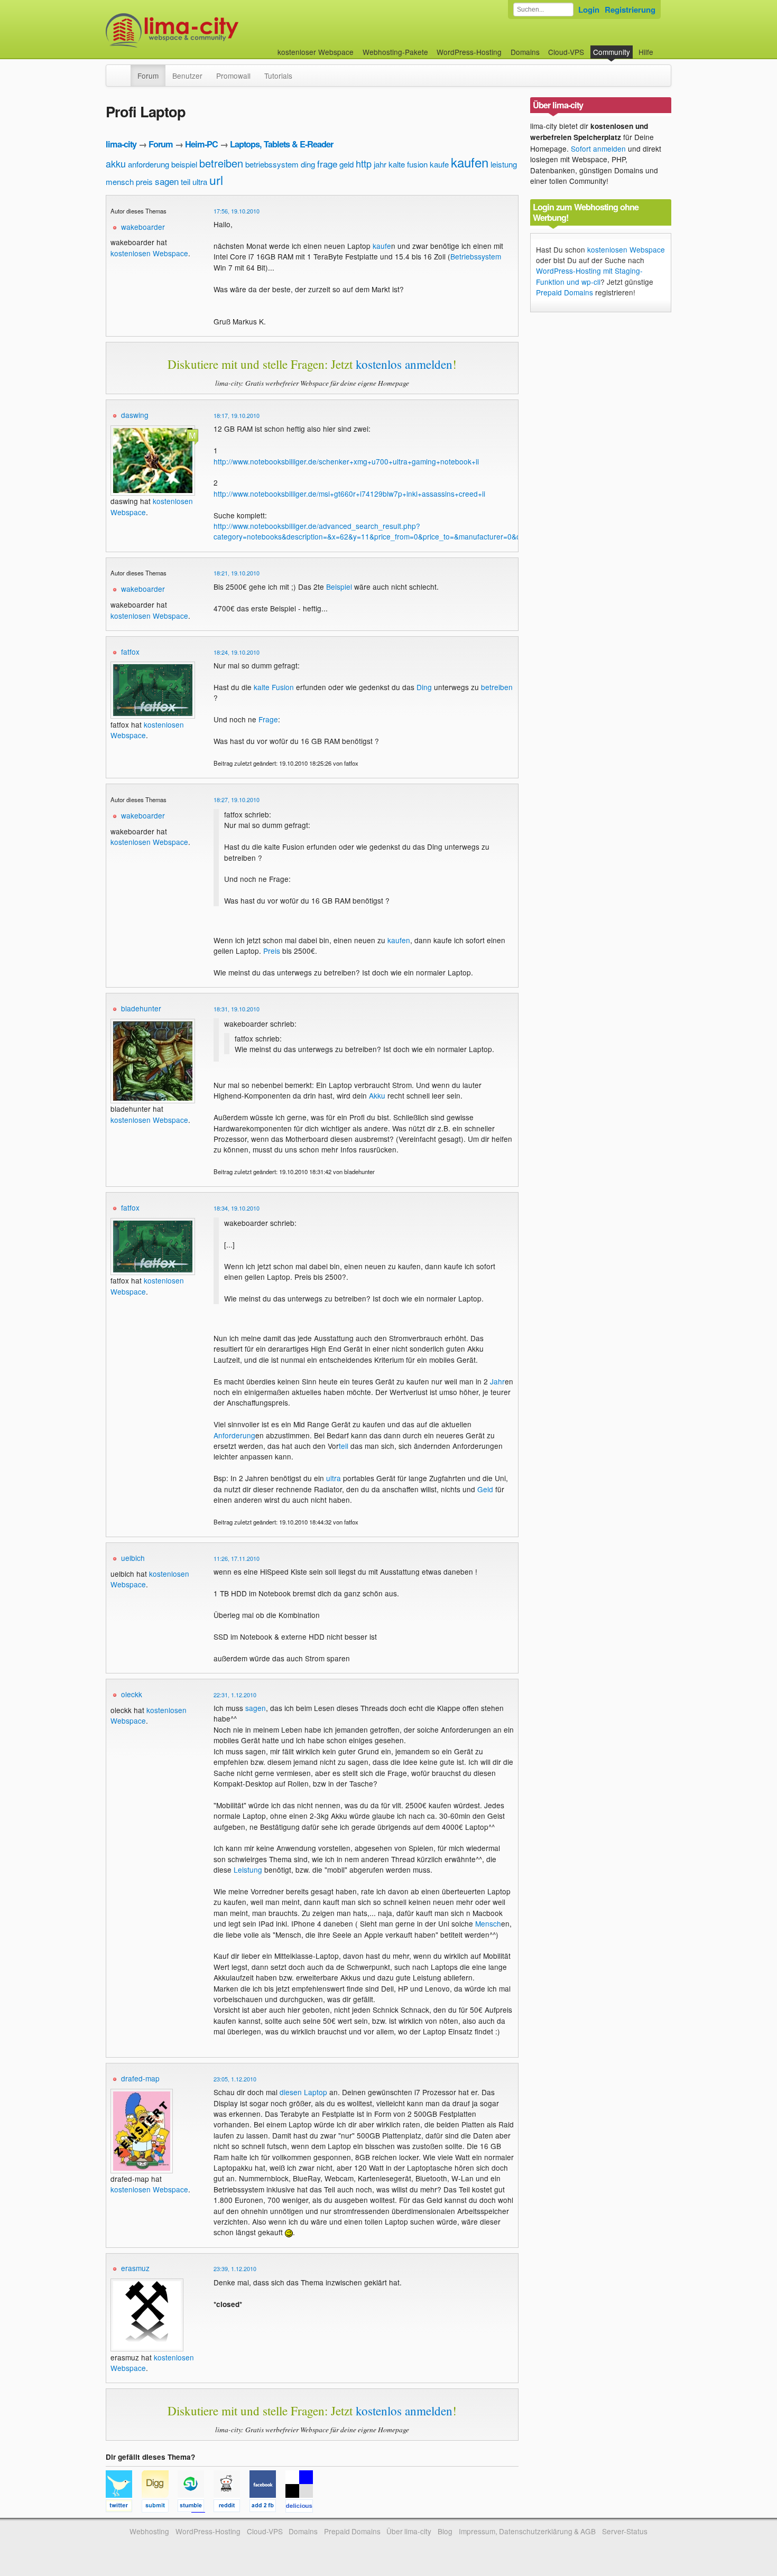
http (364, 163)
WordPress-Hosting (469, 52)
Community (612, 52)
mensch (120, 182)
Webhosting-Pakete (395, 52)
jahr (380, 164)
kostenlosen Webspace (149, 253)
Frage (268, 719)
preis (144, 182)
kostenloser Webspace (316, 52)
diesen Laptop (303, 2092)
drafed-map (140, 2078)
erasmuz (135, 2268)
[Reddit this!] (232, 2507)
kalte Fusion (274, 687)
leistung (504, 164)
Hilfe (646, 52)
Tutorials (278, 76)
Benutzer (187, 76)
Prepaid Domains (565, 292)
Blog (445, 2531)
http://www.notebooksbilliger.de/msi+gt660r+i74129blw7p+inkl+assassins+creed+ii (349, 494)
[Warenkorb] (662, 47)
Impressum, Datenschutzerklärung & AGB (527, 2531)
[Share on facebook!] (267, 2507)
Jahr (497, 1381)
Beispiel (339, 587)
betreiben (221, 163)
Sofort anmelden (598, 148)
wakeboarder (143, 227)
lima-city (121, 144)
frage (327, 164)
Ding (424, 687)
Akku (377, 1095)
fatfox (130, 652)
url (216, 180)
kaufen (470, 162)
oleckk (132, 1694)
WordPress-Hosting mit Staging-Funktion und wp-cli (589, 276)
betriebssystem (272, 164)
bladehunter (141, 1008)
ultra (200, 182)
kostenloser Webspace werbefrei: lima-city (211, 30)
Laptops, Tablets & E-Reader (281, 144)
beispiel (184, 164)
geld (346, 164)
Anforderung (234, 1435)
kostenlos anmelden (404, 364)
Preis (272, 951)
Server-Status (625, 2531)
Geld (485, 1489)
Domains (525, 52)
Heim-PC (201, 144)
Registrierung (630, 10)
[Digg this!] (160, 2507)
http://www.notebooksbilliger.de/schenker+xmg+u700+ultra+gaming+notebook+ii (346, 461)
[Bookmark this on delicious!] (302, 2507)
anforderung (149, 164)
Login (589, 10)
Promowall (233, 76)
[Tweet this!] (124, 2507)
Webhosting (149, 2531)
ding (308, 164)
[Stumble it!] (196, 2507)
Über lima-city (409, 2531)
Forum (148, 76)
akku (116, 163)
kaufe (439, 164)
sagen (167, 181)
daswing (135, 415)
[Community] (124, 70)
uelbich (133, 1558)
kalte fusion (408, 164)
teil (186, 182)
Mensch (488, 1923)
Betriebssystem (476, 256)
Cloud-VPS (566, 52)
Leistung (248, 1870)
